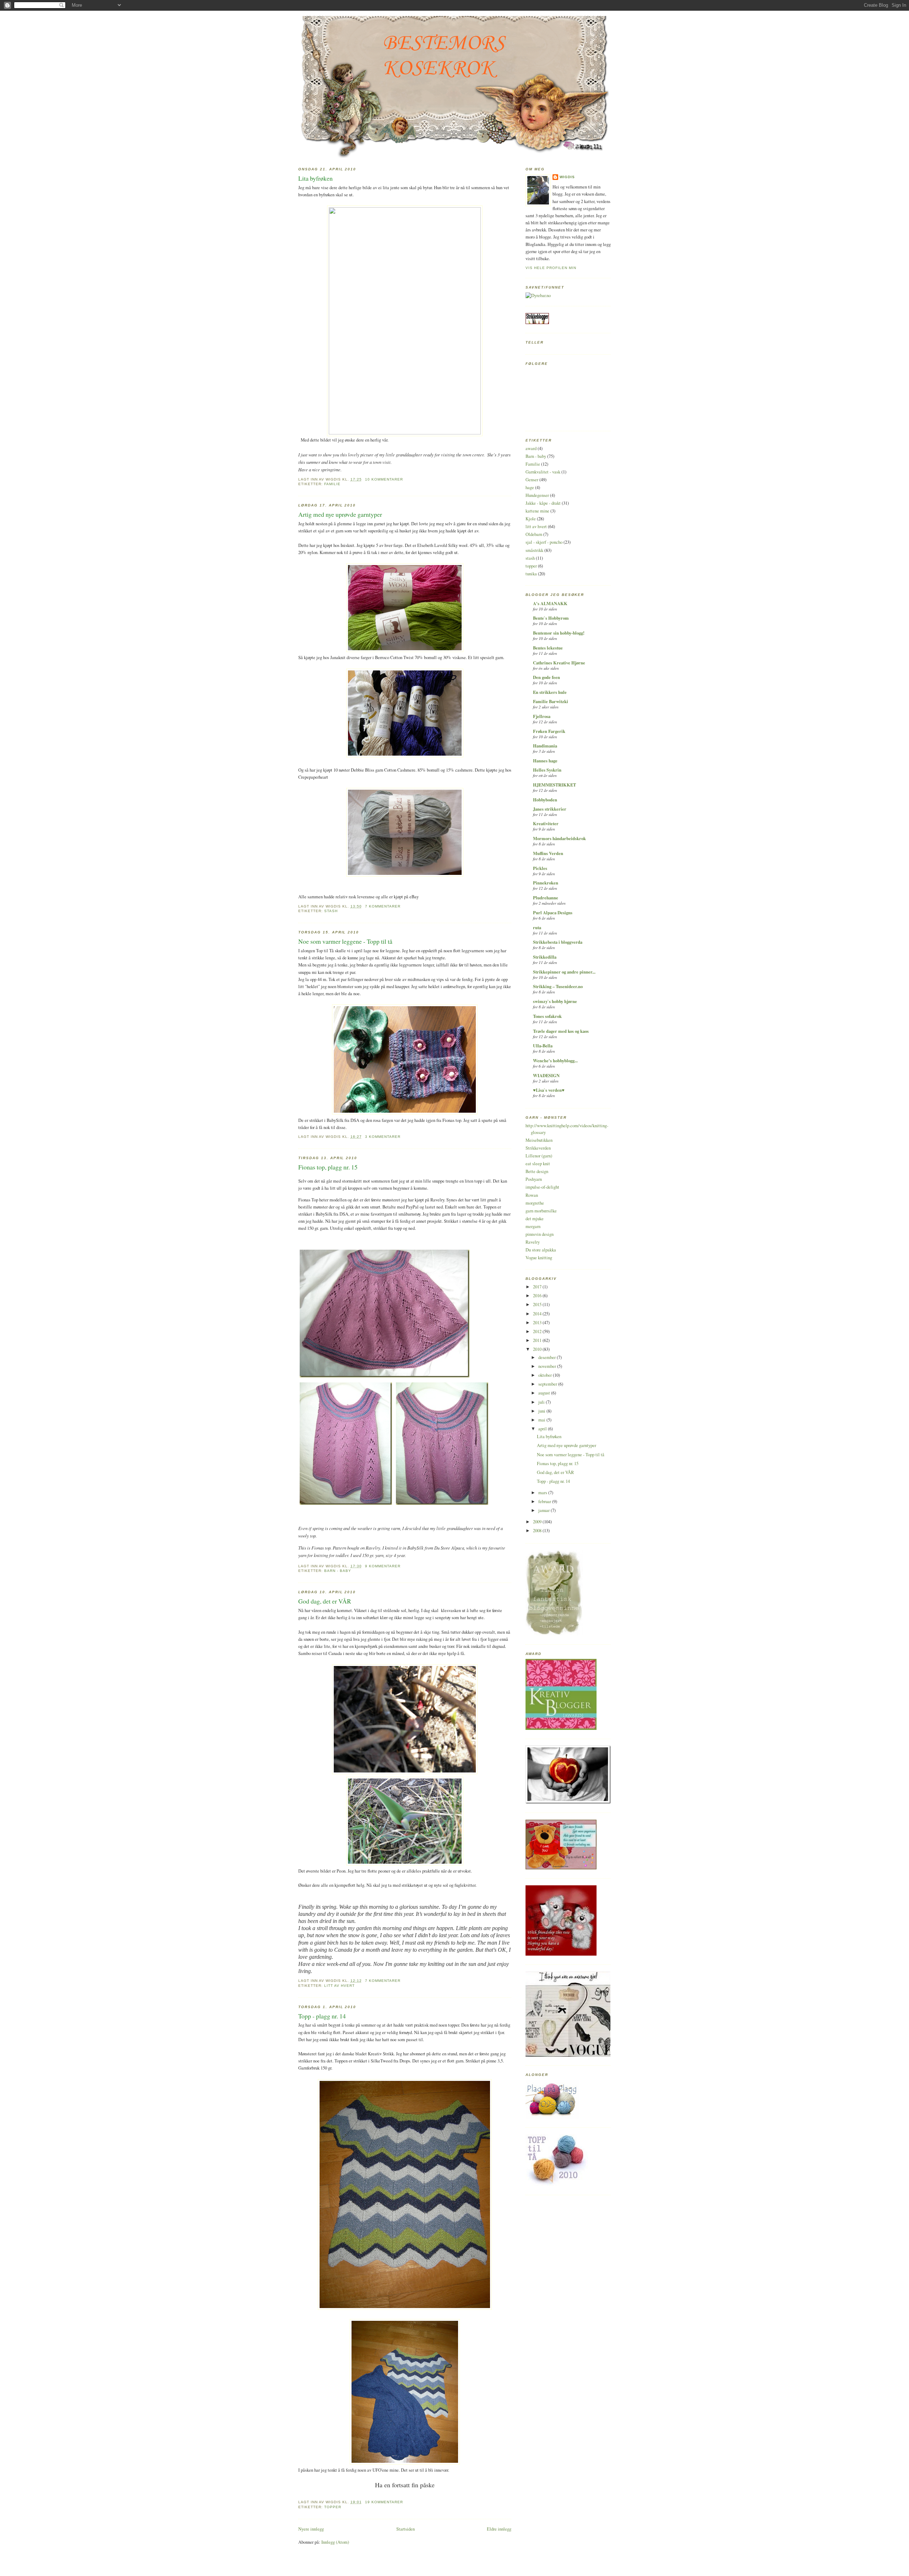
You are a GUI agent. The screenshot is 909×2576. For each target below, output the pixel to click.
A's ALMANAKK (550, 603)
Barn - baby (338, 1571)
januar (545, 1510)
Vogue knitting (539, 1258)
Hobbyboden (545, 800)
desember (548, 1357)
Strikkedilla (545, 957)
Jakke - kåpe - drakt (543, 503)
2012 (538, 1331)
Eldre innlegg (499, 2529)
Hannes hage (545, 761)
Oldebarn (534, 534)
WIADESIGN (546, 1075)
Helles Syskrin (547, 770)
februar (545, 1501)
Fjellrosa (542, 716)
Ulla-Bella (543, 1046)
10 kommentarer (384, 479)
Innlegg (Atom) (335, 2542)
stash (331, 911)
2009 (538, 1522)
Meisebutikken (539, 1140)
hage (530, 487)
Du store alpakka (541, 1250)
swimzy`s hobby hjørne (555, 1001)
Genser (532, 480)
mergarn (533, 1226)
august (545, 1393)
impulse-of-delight (542, 1187)
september (548, 1384)
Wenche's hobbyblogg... (555, 1060)
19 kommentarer (384, 2502)
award (531, 448)
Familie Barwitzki (551, 701)
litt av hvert (339, 1986)
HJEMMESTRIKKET (554, 785)
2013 (538, 1323)
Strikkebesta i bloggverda (558, 942)
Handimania (545, 746)
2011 (538, 1340)
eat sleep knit (538, 1164)
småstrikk (534, 550)
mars (543, 1493)
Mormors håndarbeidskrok (559, 838)
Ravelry (533, 1242)
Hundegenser (537, 495)
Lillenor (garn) (539, 1156)
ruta (537, 927)
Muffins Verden (548, 853)
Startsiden (405, 2529)
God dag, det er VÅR (325, 1601)
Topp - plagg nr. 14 (322, 2016)
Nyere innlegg (311, 2529)
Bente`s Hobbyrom (551, 618)
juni (542, 1411)
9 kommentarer (383, 1566)
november (548, 1366)
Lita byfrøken (315, 178)
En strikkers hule (550, 692)
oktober (546, 1375)
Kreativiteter (546, 823)
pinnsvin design (540, 1234)
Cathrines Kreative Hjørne (559, 663)
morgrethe (535, 1203)
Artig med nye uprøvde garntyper (340, 514)
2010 (538, 1349)
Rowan (532, 1195)
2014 (538, 1314)
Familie (332, 484)
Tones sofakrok (547, 1016)
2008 (538, 1531)
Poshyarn (534, 1179)
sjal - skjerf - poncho (544, 542)
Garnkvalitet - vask (543, 472)
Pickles (540, 868)
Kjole (531, 519)
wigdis (567, 177)
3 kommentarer (383, 1137)
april (543, 1429)
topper (333, 2507)
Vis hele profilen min (551, 268)
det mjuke (535, 1219)
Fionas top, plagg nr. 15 (328, 1167)
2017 (538, 1287)
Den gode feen (546, 677)
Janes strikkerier (550, 809)
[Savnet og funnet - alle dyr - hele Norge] (538, 295)
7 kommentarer (383, 906)
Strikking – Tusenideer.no (558, 986)
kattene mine (537, 511)
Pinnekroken (546, 883)
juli (542, 1402)
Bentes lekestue (548, 648)
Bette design (537, 1171)
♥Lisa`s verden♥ (549, 1090)
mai (542, 1420)
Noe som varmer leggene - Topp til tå (345, 941)
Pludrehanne (546, 898)
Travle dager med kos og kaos (561, 1031)
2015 (538, 1305)
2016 (538, 1296)
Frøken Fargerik (549, 731)
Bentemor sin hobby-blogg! (559, 633)
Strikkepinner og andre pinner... (564, 972)
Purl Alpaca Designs (553, 912)
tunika (531, 574)
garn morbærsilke (541, 1211)
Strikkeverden (538, 1148)
